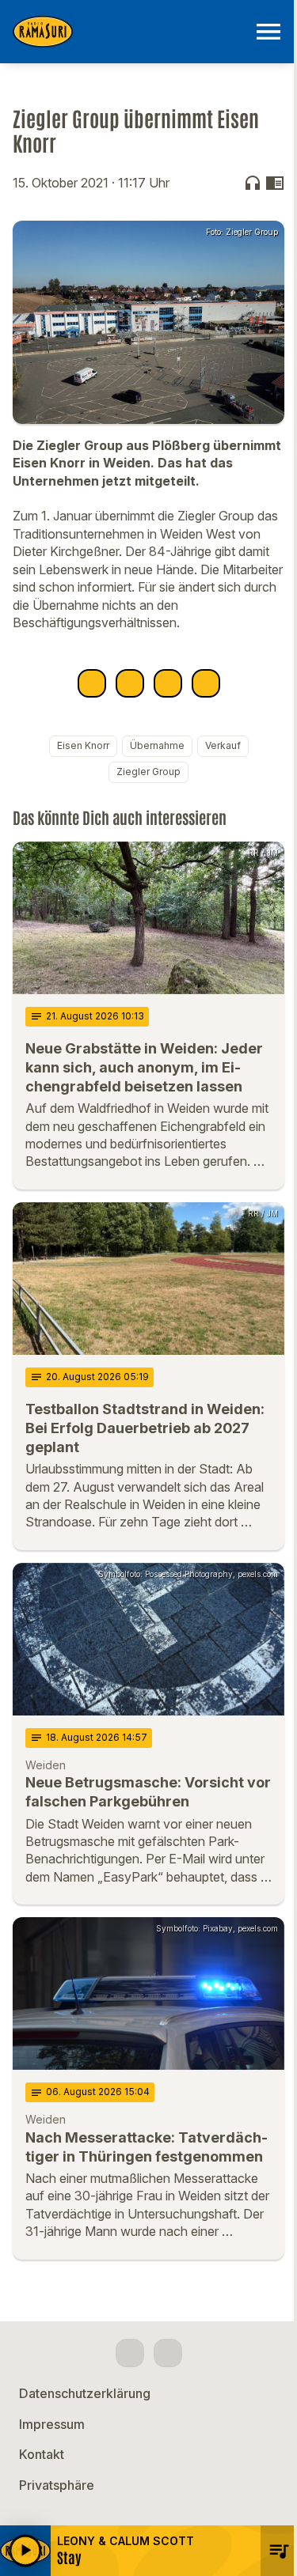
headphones (253, 183)
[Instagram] (168, 2353)
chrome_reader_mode (275, 183)
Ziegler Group (148, 772)
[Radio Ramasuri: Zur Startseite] (129, 32)
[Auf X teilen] (130, 683)
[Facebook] (130, 2353)
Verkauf (223, 745)
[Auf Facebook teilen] (92, 683)
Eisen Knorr (83, 745)
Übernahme (157, 745)
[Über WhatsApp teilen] (168, 683)
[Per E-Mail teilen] (206, 683)
